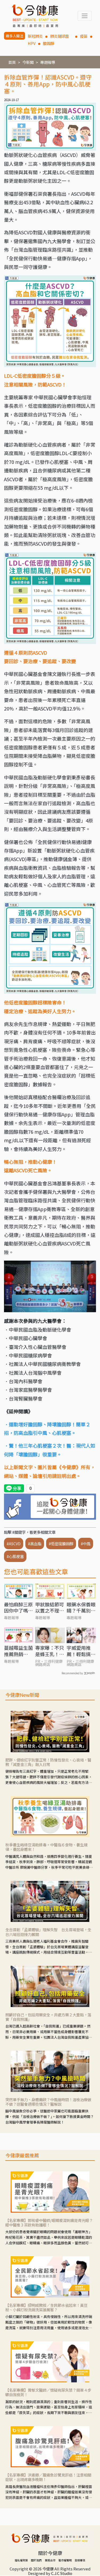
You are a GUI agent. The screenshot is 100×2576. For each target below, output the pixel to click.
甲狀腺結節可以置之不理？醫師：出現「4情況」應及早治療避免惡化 (50, 1608)
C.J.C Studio (62, 2573)
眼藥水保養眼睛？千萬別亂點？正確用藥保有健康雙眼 (81, 1608)
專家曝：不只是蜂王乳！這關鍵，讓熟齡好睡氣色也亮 (50, 1651)
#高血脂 (35, 1543)
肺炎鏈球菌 (61, 36)
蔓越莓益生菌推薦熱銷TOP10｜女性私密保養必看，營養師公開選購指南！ (19, 1651)
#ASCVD (14, 1543)
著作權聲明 (65, 2560)
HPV (32, 43)
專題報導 (48, 62)
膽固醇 (49, 43)
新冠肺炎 (35, 36)
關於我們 (36, 2560)
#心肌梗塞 (15, 1556)
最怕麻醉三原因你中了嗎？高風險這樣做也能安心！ (18, 1608)
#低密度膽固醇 (61, 1543)
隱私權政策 (21, 2560)
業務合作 (50, 2560)
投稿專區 (80, 2560)
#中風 (86, 1543)
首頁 (12, 62)
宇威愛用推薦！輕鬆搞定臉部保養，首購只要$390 (81, 1651)
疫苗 (84, 36)
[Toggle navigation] (85, 16)
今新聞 (28, 62)
